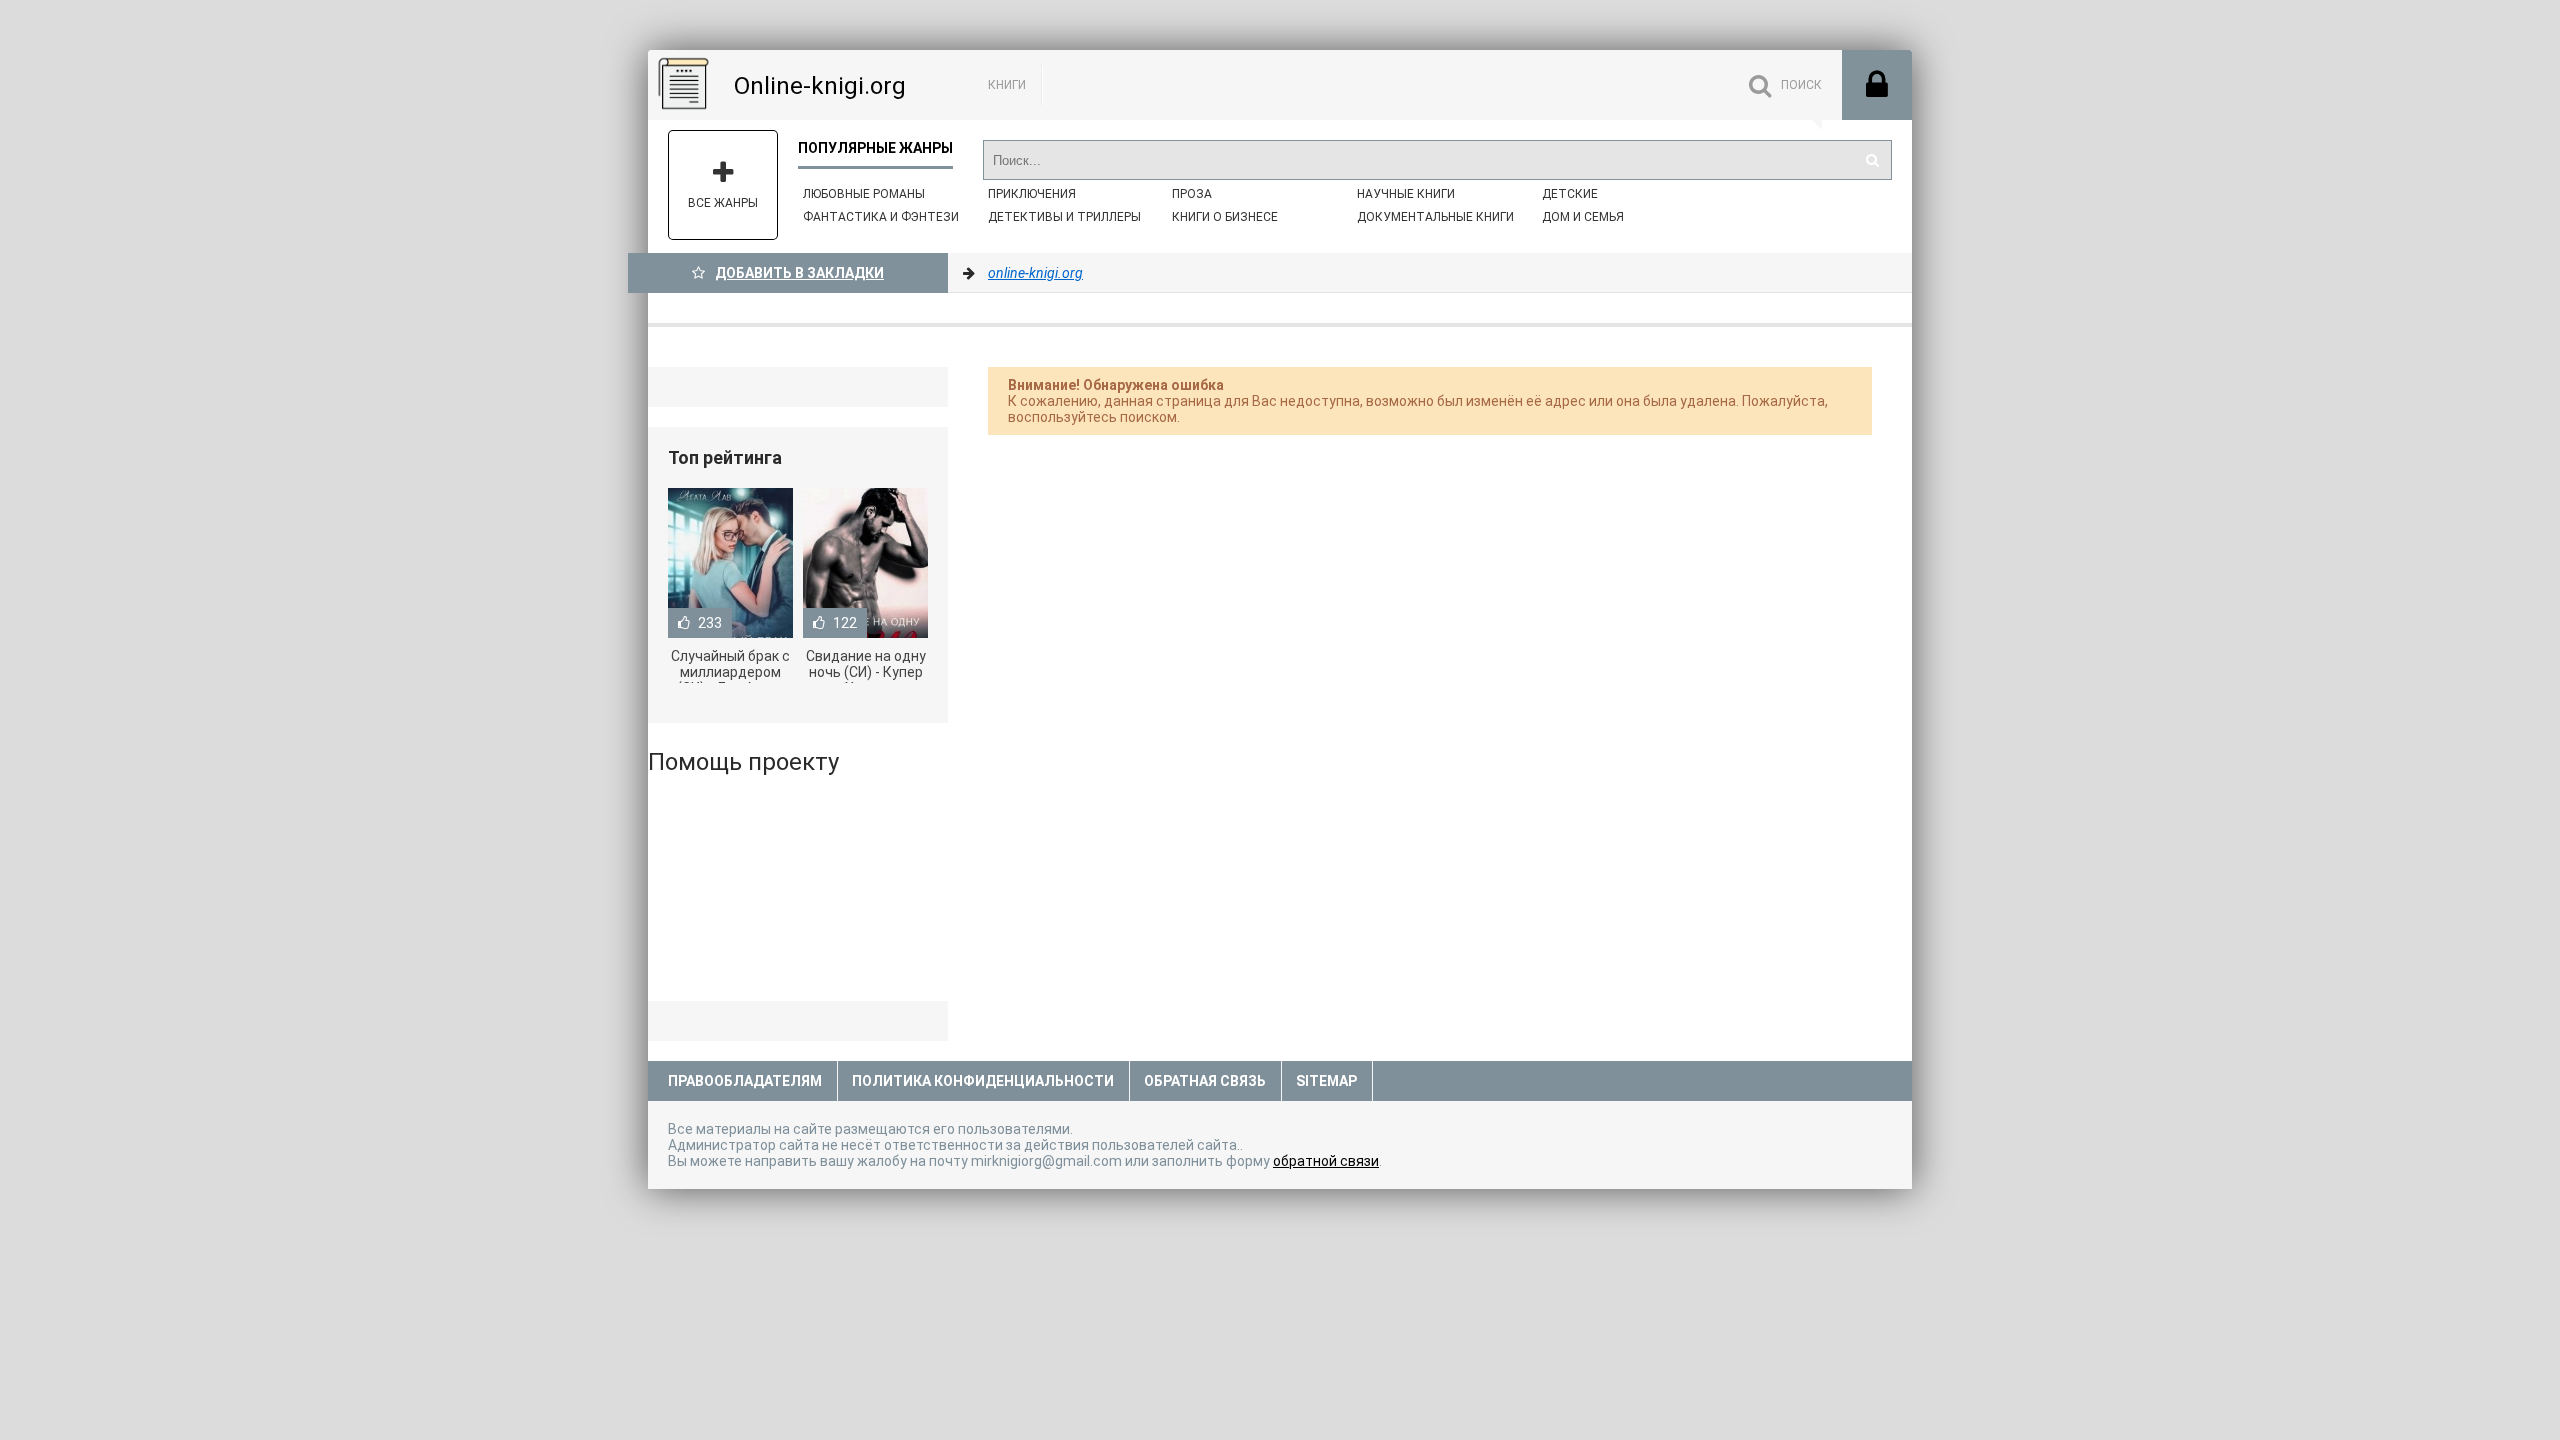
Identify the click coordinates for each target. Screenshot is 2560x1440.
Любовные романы (864, 194)
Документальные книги (1435, 217)
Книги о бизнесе (1225, 217)
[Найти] (1872, 160)
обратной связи (1326, 1161)
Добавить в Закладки (799, 273)
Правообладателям (745, 1081)
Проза (1192, 194)
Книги (1007, 85)
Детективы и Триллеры (1064, 217)
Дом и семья (1583, 217)
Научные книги (1406, 194)
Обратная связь (1205, 1081)
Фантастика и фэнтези (881, 217)
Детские (1570, 194)
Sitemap (1326, 1081)
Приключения (1032, 194)
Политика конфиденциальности (983, 1081)
